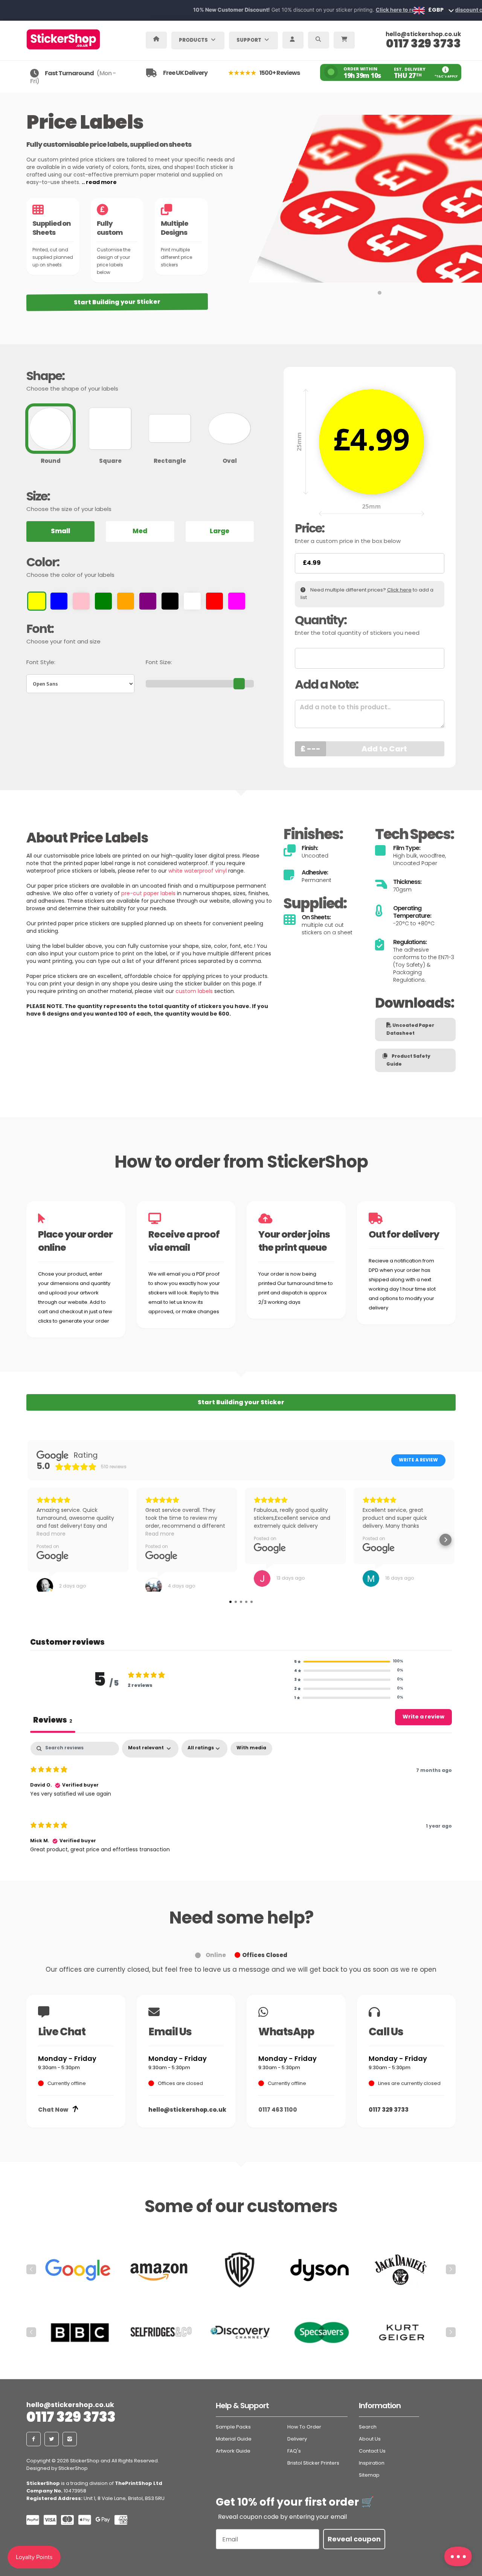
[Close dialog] (316, 1194)
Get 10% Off (241, 1353)
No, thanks (241, 1376)
